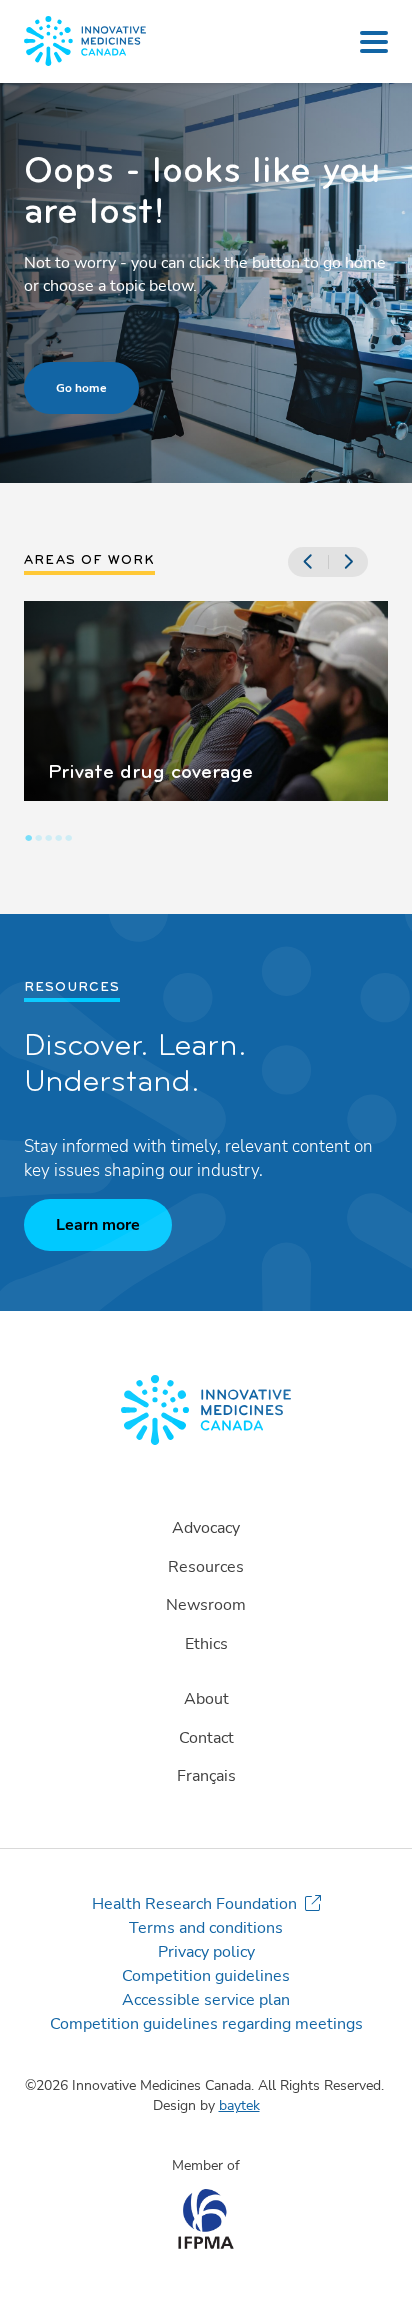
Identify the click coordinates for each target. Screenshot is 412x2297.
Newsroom (206, 1605)
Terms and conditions (206, 1928)
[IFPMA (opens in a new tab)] (205, 2244)
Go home (81, 388)
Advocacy (206, 1528)
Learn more (98, 1225)
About (206, 1699)
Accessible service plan (206, 2000)
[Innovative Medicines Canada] (206, 1410)
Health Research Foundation (194, 1904)
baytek (239, 2105)
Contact (206, 1738)
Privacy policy (206, 1952)
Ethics (206, 1644)
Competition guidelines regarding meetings (206, 2024)
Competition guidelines (206, 1976)
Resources (206, 1567)
